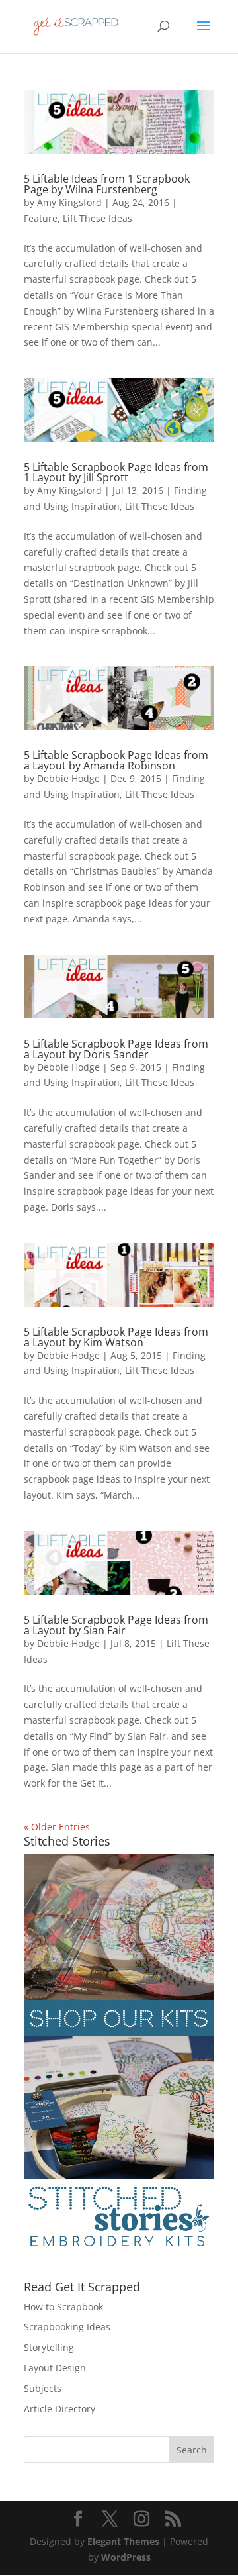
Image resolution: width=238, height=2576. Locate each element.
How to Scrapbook (63, 2307)
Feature (41, 218)
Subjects (43, 2388)
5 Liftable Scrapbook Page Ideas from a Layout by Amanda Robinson (116, 760)
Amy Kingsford (69, 202)
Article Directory (59, 2409)
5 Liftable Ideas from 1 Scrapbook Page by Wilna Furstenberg (107, 184)
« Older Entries (57, 1827)
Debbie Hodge (68, 778)
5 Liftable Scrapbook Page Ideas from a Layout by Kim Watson (116, 1337)
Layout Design (55, 2368)
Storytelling (49, 2347)
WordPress (126, 2557)
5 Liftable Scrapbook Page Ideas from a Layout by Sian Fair (116, 1625)
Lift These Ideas (98, 218)
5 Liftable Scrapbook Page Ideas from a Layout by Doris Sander (116, 1049)
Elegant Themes (123, 2541)
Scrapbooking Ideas (67, 2327)
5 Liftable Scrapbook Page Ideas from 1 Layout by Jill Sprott (116, 472)
